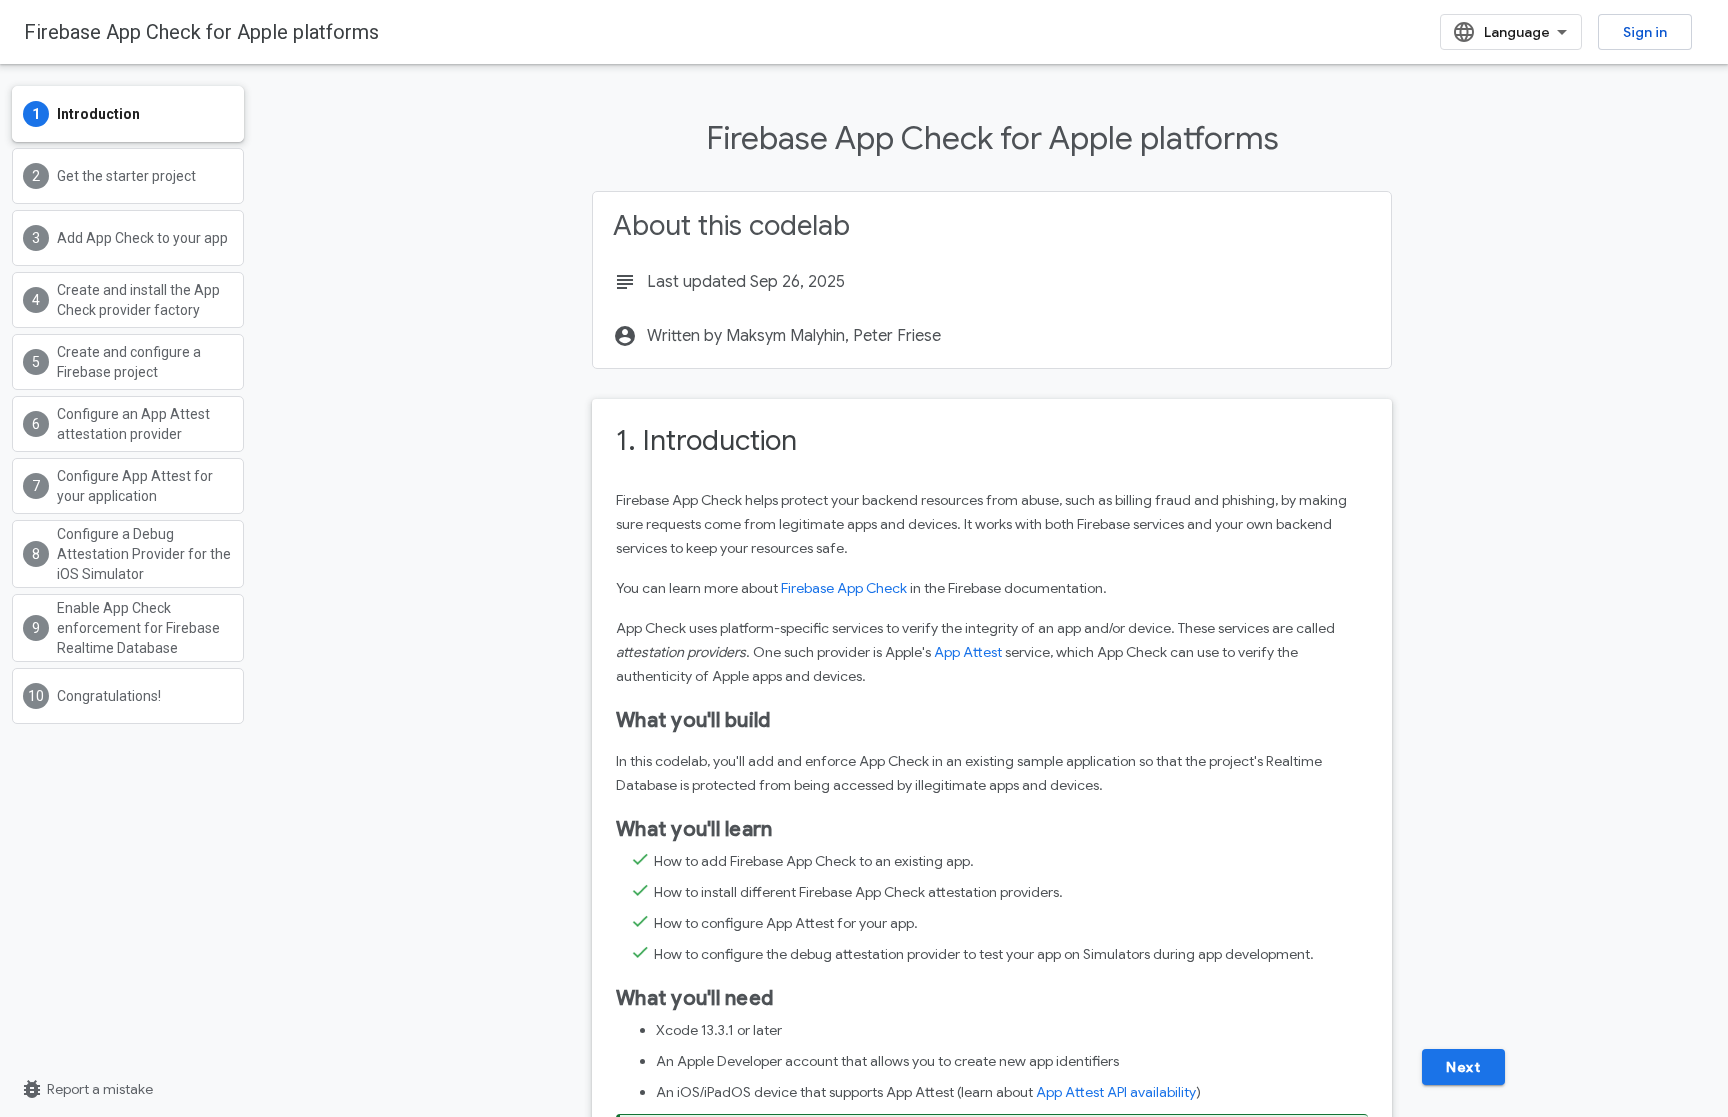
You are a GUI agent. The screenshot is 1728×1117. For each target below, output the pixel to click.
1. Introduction (706, 440)
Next (1463, 1067)
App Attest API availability (1116, 1092)
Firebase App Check (844, 588)
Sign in (1645, 32)
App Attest (968, 652)
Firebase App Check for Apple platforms (201, 32)
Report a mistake (86, 1089)
